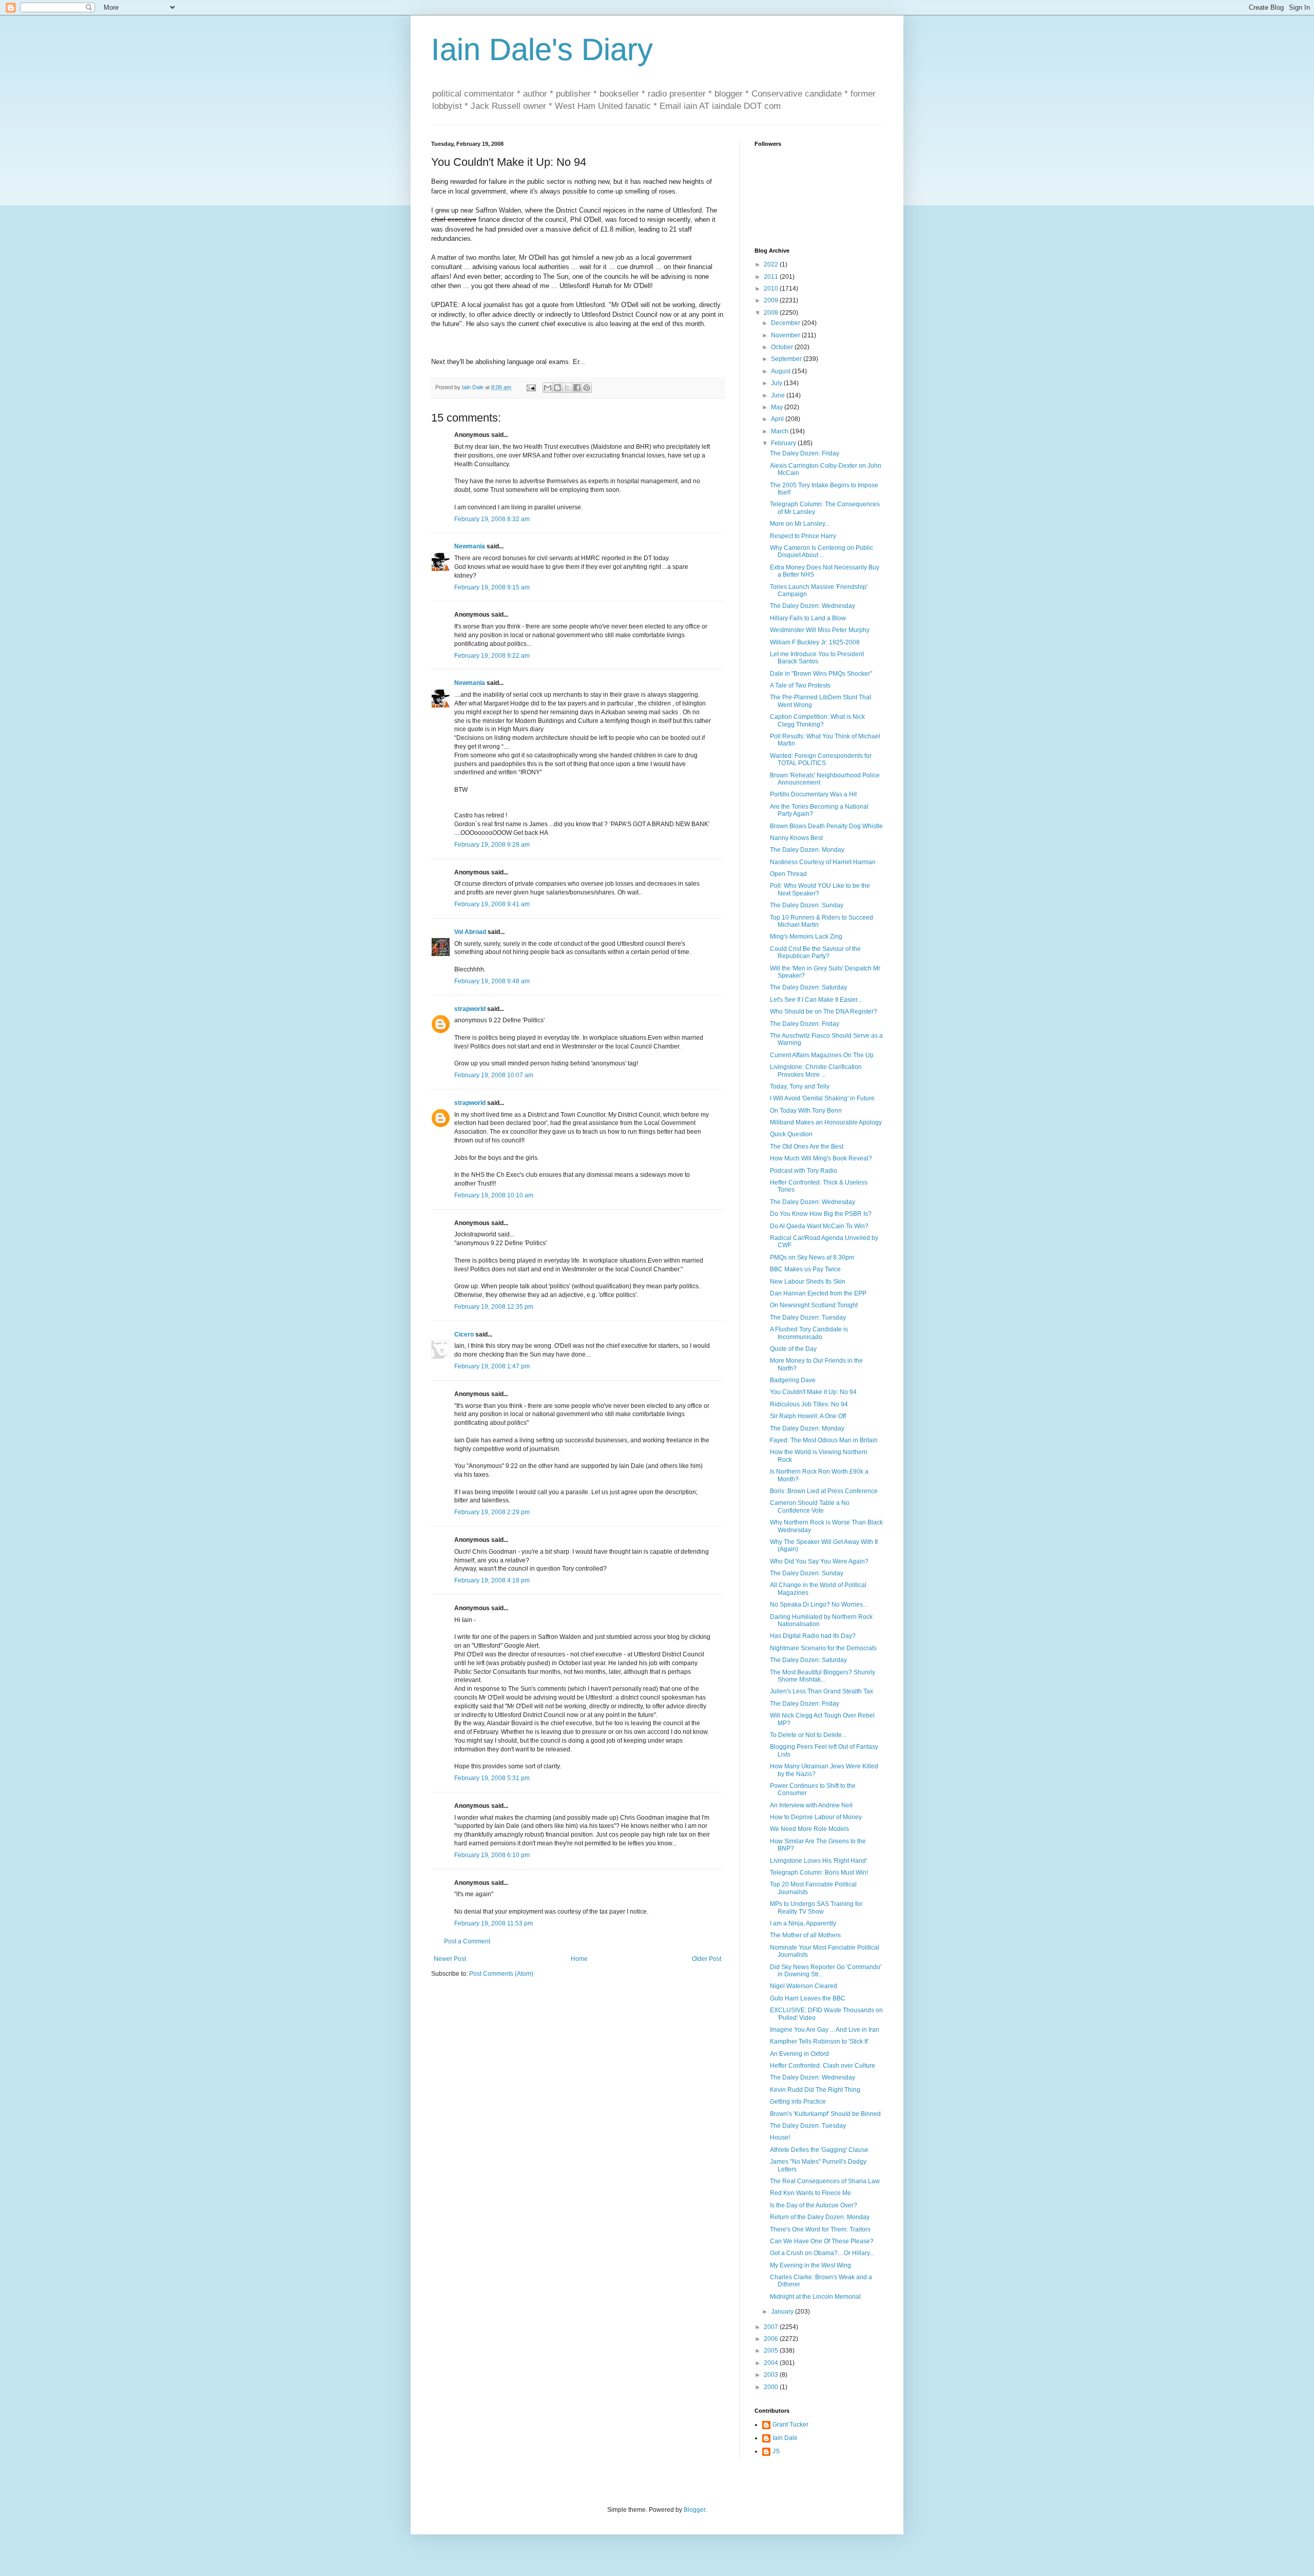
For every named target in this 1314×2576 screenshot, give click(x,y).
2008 (772, 313)
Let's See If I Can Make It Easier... (816, 1000)
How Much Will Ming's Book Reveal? (821, 1158)
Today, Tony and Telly (800, 1086)
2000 (772, 2387)
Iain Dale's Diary (542, 50)
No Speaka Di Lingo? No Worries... (819, 1605)
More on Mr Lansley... (800, 524)
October (783, 347)
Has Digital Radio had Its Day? (813, 1636)
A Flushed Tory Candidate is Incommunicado (809, 1333)
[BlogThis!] (557, 388)
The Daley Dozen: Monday (807, 850)
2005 (772, 2351)
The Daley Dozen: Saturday (808, 987)
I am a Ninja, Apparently (803, 1923)
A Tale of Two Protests (800, 685)
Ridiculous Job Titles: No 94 (809, 1404)
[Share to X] (567, 388)
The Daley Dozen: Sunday (807, 905)
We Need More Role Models (809, 1829)
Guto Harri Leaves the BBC (808, 1998)
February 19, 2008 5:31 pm (492, 1778)
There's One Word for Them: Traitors (820, 2229)
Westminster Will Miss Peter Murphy (820, 630)
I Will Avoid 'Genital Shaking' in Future (822, 1098)
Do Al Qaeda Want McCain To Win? (819, 1226)
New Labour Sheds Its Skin (808, 1282)
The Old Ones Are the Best (807, 1147)
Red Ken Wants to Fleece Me (810, 2193)
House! (780, 2138)
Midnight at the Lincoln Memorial (815, 2297)
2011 (772, 277)
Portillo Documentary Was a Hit (813, 794)
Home (579, 1959)
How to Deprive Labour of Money (816, 1817)
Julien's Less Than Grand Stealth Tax (822, 1691)
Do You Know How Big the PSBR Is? (821, 1214)
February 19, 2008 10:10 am (494, 1195)
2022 (772, 264)
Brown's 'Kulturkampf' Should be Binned (825, 2114)
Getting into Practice (798, 2102)
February (784, 443)
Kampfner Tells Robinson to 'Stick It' (819, 2041)
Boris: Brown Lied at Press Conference (824, 1491)
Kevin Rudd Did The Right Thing (815, 2090)
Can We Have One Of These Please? (822, 2241)
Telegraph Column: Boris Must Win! (819, 1873)
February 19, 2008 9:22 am (492, 656)
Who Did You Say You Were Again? (819, 1561)
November (786, 335)
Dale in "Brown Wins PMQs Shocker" (821, 674)
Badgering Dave (793, 1380)
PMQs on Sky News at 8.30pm (812, 1257)
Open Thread (788, 874)
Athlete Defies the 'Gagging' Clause (819, 2150)
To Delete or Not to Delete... (808, 1735)
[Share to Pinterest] (587, 388)
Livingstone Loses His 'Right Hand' (818, 1861)
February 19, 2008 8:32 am (492, 519)
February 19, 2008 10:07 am (494, 1075)
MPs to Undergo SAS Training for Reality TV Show (816, 1907)
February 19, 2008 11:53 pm (494, 1923)
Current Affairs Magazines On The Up (822, 1055)
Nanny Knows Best (796, 838)
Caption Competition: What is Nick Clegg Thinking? (817, 720)
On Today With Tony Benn (806, 1111)
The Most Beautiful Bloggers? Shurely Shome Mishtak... (823, 1676)
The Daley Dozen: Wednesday (813, 606)
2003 (772, 2375)
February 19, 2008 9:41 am (492, 904)
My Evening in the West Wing (810, 2265)
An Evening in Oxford (799, 2054)
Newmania (470, 546)
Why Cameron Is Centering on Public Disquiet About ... (822, 551)
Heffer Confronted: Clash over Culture (823, 2066)
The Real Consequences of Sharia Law (825, 2181)
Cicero (464, 1334)
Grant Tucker (790, 2425)
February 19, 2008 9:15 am (492, 587)
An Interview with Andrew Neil (811, 1805)
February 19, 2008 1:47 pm (492, 1366)
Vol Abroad (470, 932)
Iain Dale (785, 2438)
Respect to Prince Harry (803, 536)
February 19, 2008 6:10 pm (492, 1855)
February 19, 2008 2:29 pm (492, 1512)
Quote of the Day (793, 1349)
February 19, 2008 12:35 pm (494, 1307)
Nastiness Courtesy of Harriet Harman (823, 862)
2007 (772, 2327)
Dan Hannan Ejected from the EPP (818, 1293)
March (780, 431)
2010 (772, 289)
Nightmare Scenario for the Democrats (823, 1648)
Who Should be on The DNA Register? (824, 1012)
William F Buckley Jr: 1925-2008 (815, 642)
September (787, 359)
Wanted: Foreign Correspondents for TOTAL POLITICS (821, 759)
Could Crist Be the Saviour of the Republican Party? (815, 952)
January (783, 2312)
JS (776, 2451)
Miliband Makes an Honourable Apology (826, 1122)
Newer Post (450, 1959)
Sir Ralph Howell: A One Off (808, 1416)
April (778, 419)
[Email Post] (531, 387)
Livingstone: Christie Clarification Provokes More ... (816, 1071)
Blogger (694, 2510)
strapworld (470, 1009)
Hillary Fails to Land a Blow (808, 618)
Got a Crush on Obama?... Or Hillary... (822, 2253)
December (786, 323)
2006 (772, 2339)
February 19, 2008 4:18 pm (492, 1580)
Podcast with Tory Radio (804, 1171)
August (781, 371)
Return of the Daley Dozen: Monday (820, 2217)
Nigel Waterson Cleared (804, 1986)
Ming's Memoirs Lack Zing (806, 937)
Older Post (707, 1959)
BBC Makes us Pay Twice (805, 1269)
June (779, 395)
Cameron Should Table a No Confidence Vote (810, 1506)
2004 (772, 2363)
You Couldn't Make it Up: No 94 (813, 1392)
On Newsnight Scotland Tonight (814, 1305)
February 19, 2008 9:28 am (492, 845)
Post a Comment (467, 1941)
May (778, 407)
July (777, 383)
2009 (772, 300)
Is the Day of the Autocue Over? (814, 2205)
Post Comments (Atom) (501, 1974)
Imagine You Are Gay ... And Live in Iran (825, 2030)
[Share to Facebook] (577, 388)
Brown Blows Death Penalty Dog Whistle (826, 826)
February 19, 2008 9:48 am (492, 981)
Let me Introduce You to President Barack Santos (817, 658)
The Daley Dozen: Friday (805, 453)
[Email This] (548, 388)
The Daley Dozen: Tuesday (808, 1318)
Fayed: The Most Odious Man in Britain (824, 1440)
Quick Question (791, 1134)
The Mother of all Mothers (805, 1935)
